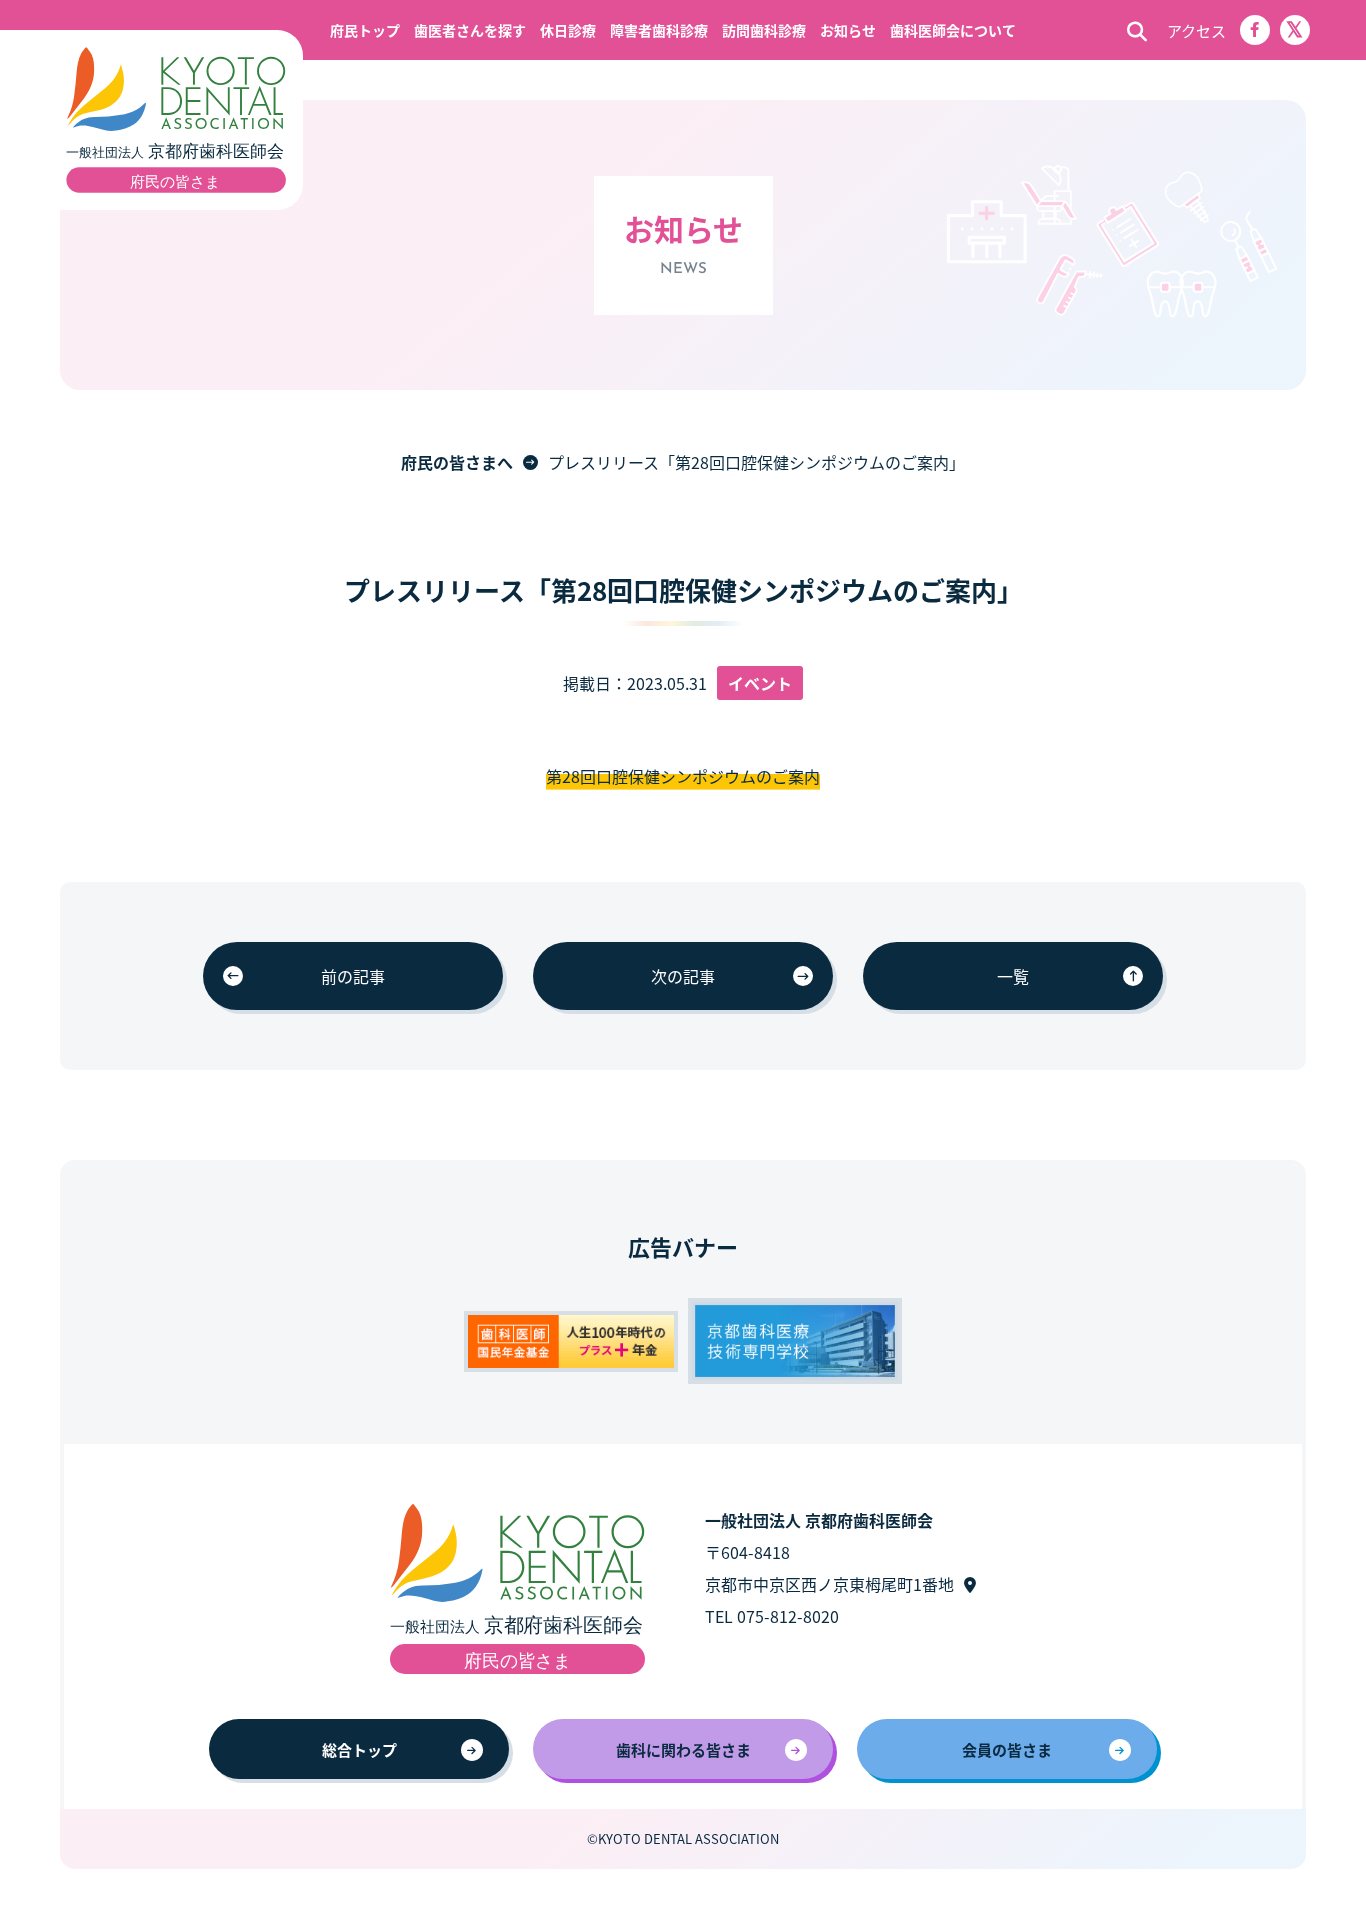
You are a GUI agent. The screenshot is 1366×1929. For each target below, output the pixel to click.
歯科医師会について (953, 30)
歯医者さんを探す (470, 30)
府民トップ (365, 30)
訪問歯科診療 (764, 30)
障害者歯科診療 (659, 30)
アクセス (1196, 30)
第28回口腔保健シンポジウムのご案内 (683, 776)
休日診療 (568, 30)
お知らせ (848, 30)
